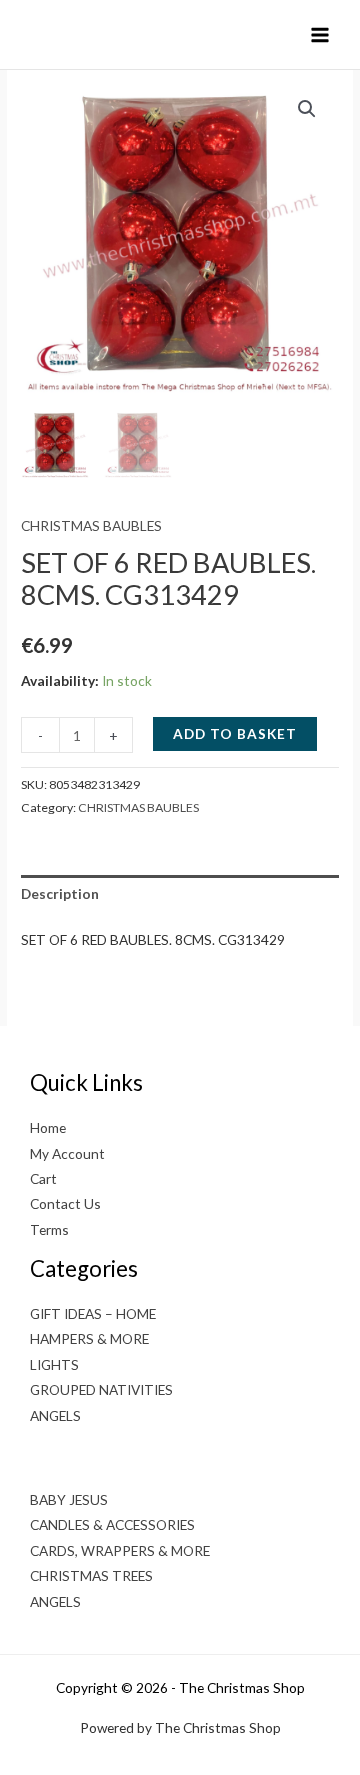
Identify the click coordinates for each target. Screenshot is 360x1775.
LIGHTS (54, 1364)
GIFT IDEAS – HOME (93, 1313)
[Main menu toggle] (320, 34)
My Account (67, 1153)
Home (48, 1127)
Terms (49, 1229)
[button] (307, 109)
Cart (43, 1178)
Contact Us (65, 1203)
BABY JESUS (69, 1499)
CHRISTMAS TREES (91, 1575)
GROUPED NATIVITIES (101, 1389)
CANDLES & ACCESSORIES (112, 1524)
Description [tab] (60, 893)
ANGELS (55, 1415)
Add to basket (235, 733)
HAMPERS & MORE (89, 1338)
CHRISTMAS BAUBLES (91, 525)
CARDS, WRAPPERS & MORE (120, 1550)
